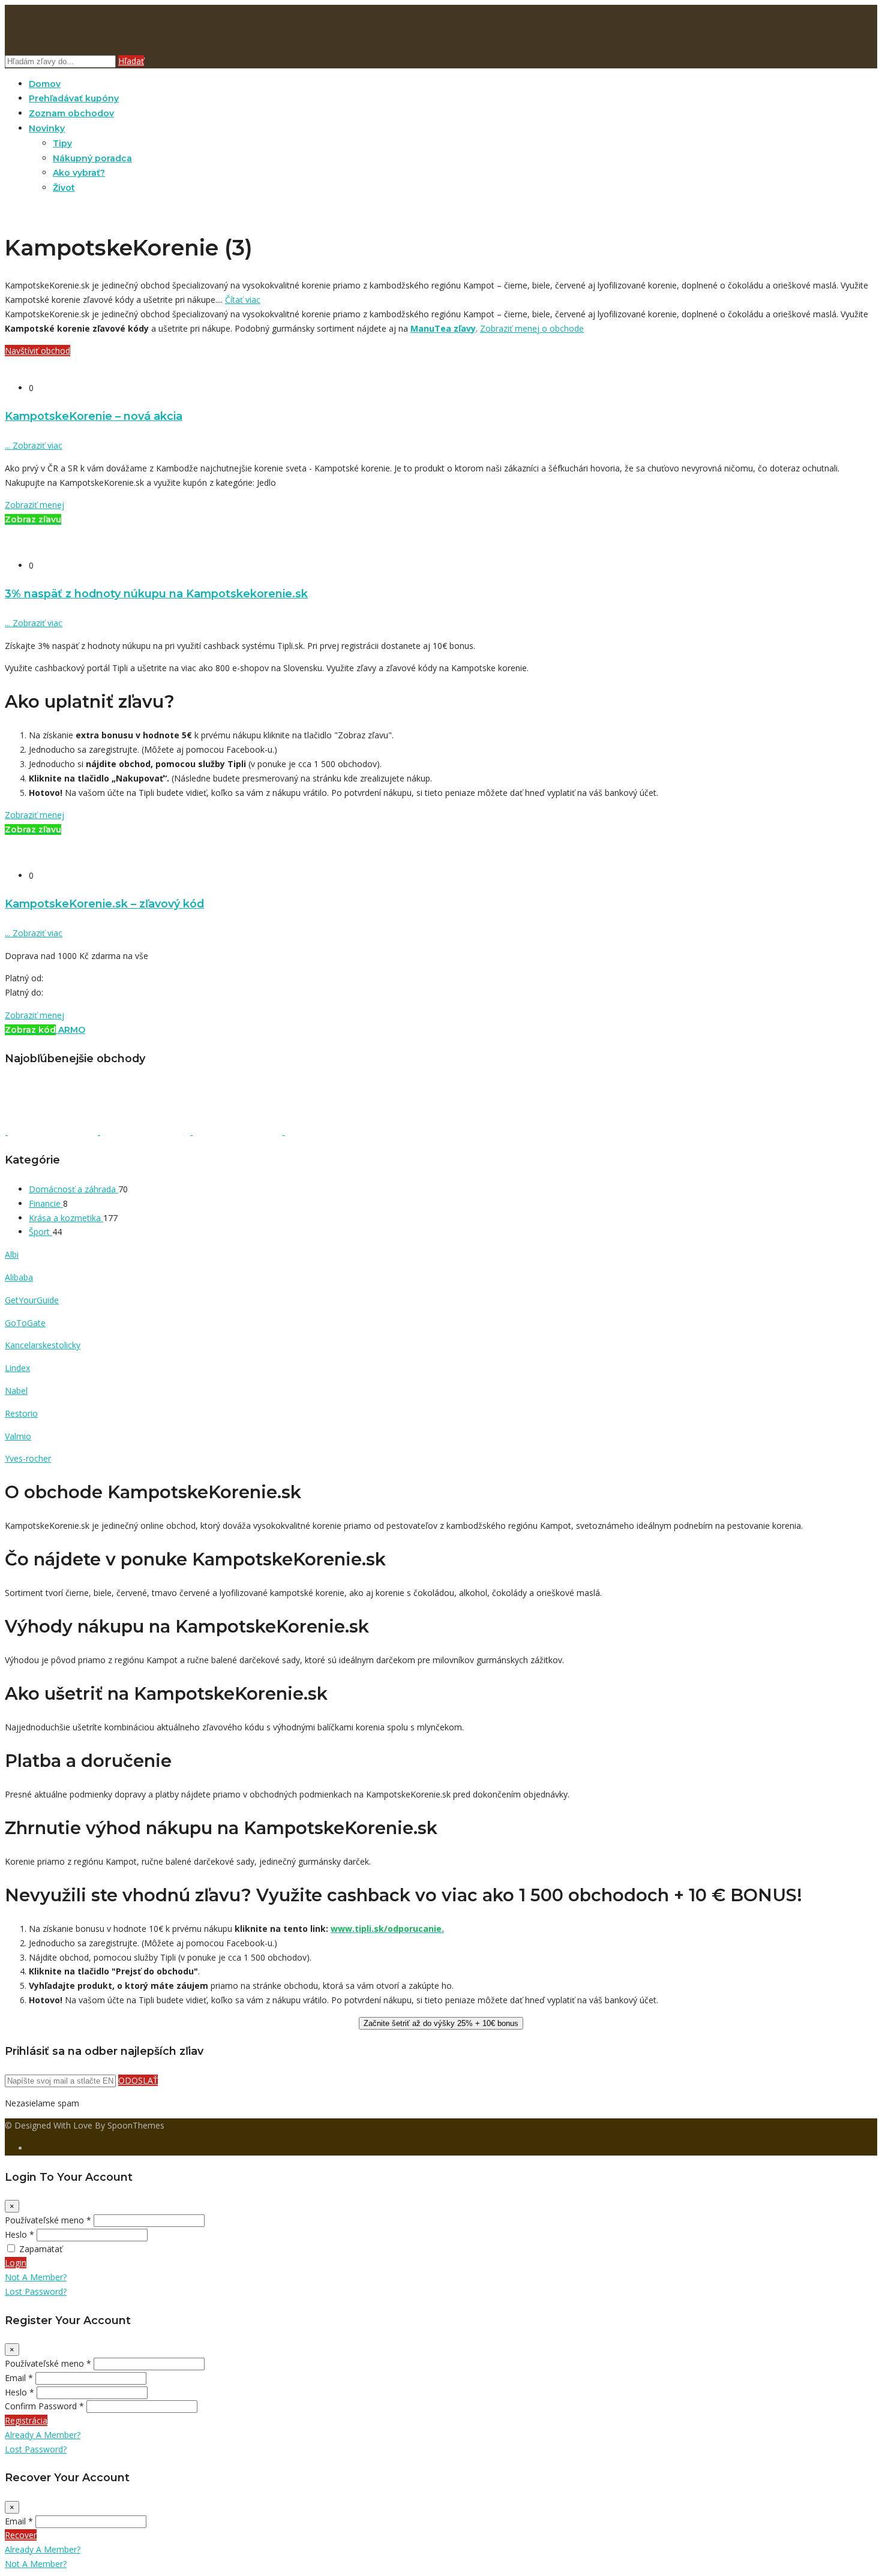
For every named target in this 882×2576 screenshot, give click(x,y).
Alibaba (19, 1277)
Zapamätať (41, 2249)
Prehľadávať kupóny (74, 98)
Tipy (62, 143)
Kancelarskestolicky (43, 1345)
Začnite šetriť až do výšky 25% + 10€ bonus (441, 2023)
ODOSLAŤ (138, 2080)
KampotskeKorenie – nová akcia (94, 416)
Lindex (17, 1368)
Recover (21, 2535)
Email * (19, 2378)
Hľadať (131, 61)
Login (16, 2263)
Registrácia (26, 2420)
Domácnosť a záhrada (73, 1189)
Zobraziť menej (34, 505)
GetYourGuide (32, 1300)
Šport (40, 1232)
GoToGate (25, 1323)
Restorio (21, 1413)
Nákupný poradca (92, 158)
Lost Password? (36, 2291)
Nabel (16, 1391)
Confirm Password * (44, 2406)
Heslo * (19, 2234)
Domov (45, 84)
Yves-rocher (28, 1458)
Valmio (18, 1436)
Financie (46, 1203)
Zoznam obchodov (71, 113)
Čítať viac (243, 300)
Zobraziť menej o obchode (532, 328)
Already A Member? (43, 2435)
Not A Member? (36, 2277)
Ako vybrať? (79, 173)
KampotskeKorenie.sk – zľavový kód (104, 904)
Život (64, 188)
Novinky (47, 128)
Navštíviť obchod (37, 351)
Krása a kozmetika (66, 1218)
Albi (12, 1254)
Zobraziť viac (34, 445)
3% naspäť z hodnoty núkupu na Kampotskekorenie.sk (156, 593)
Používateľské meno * (48, 2220)
